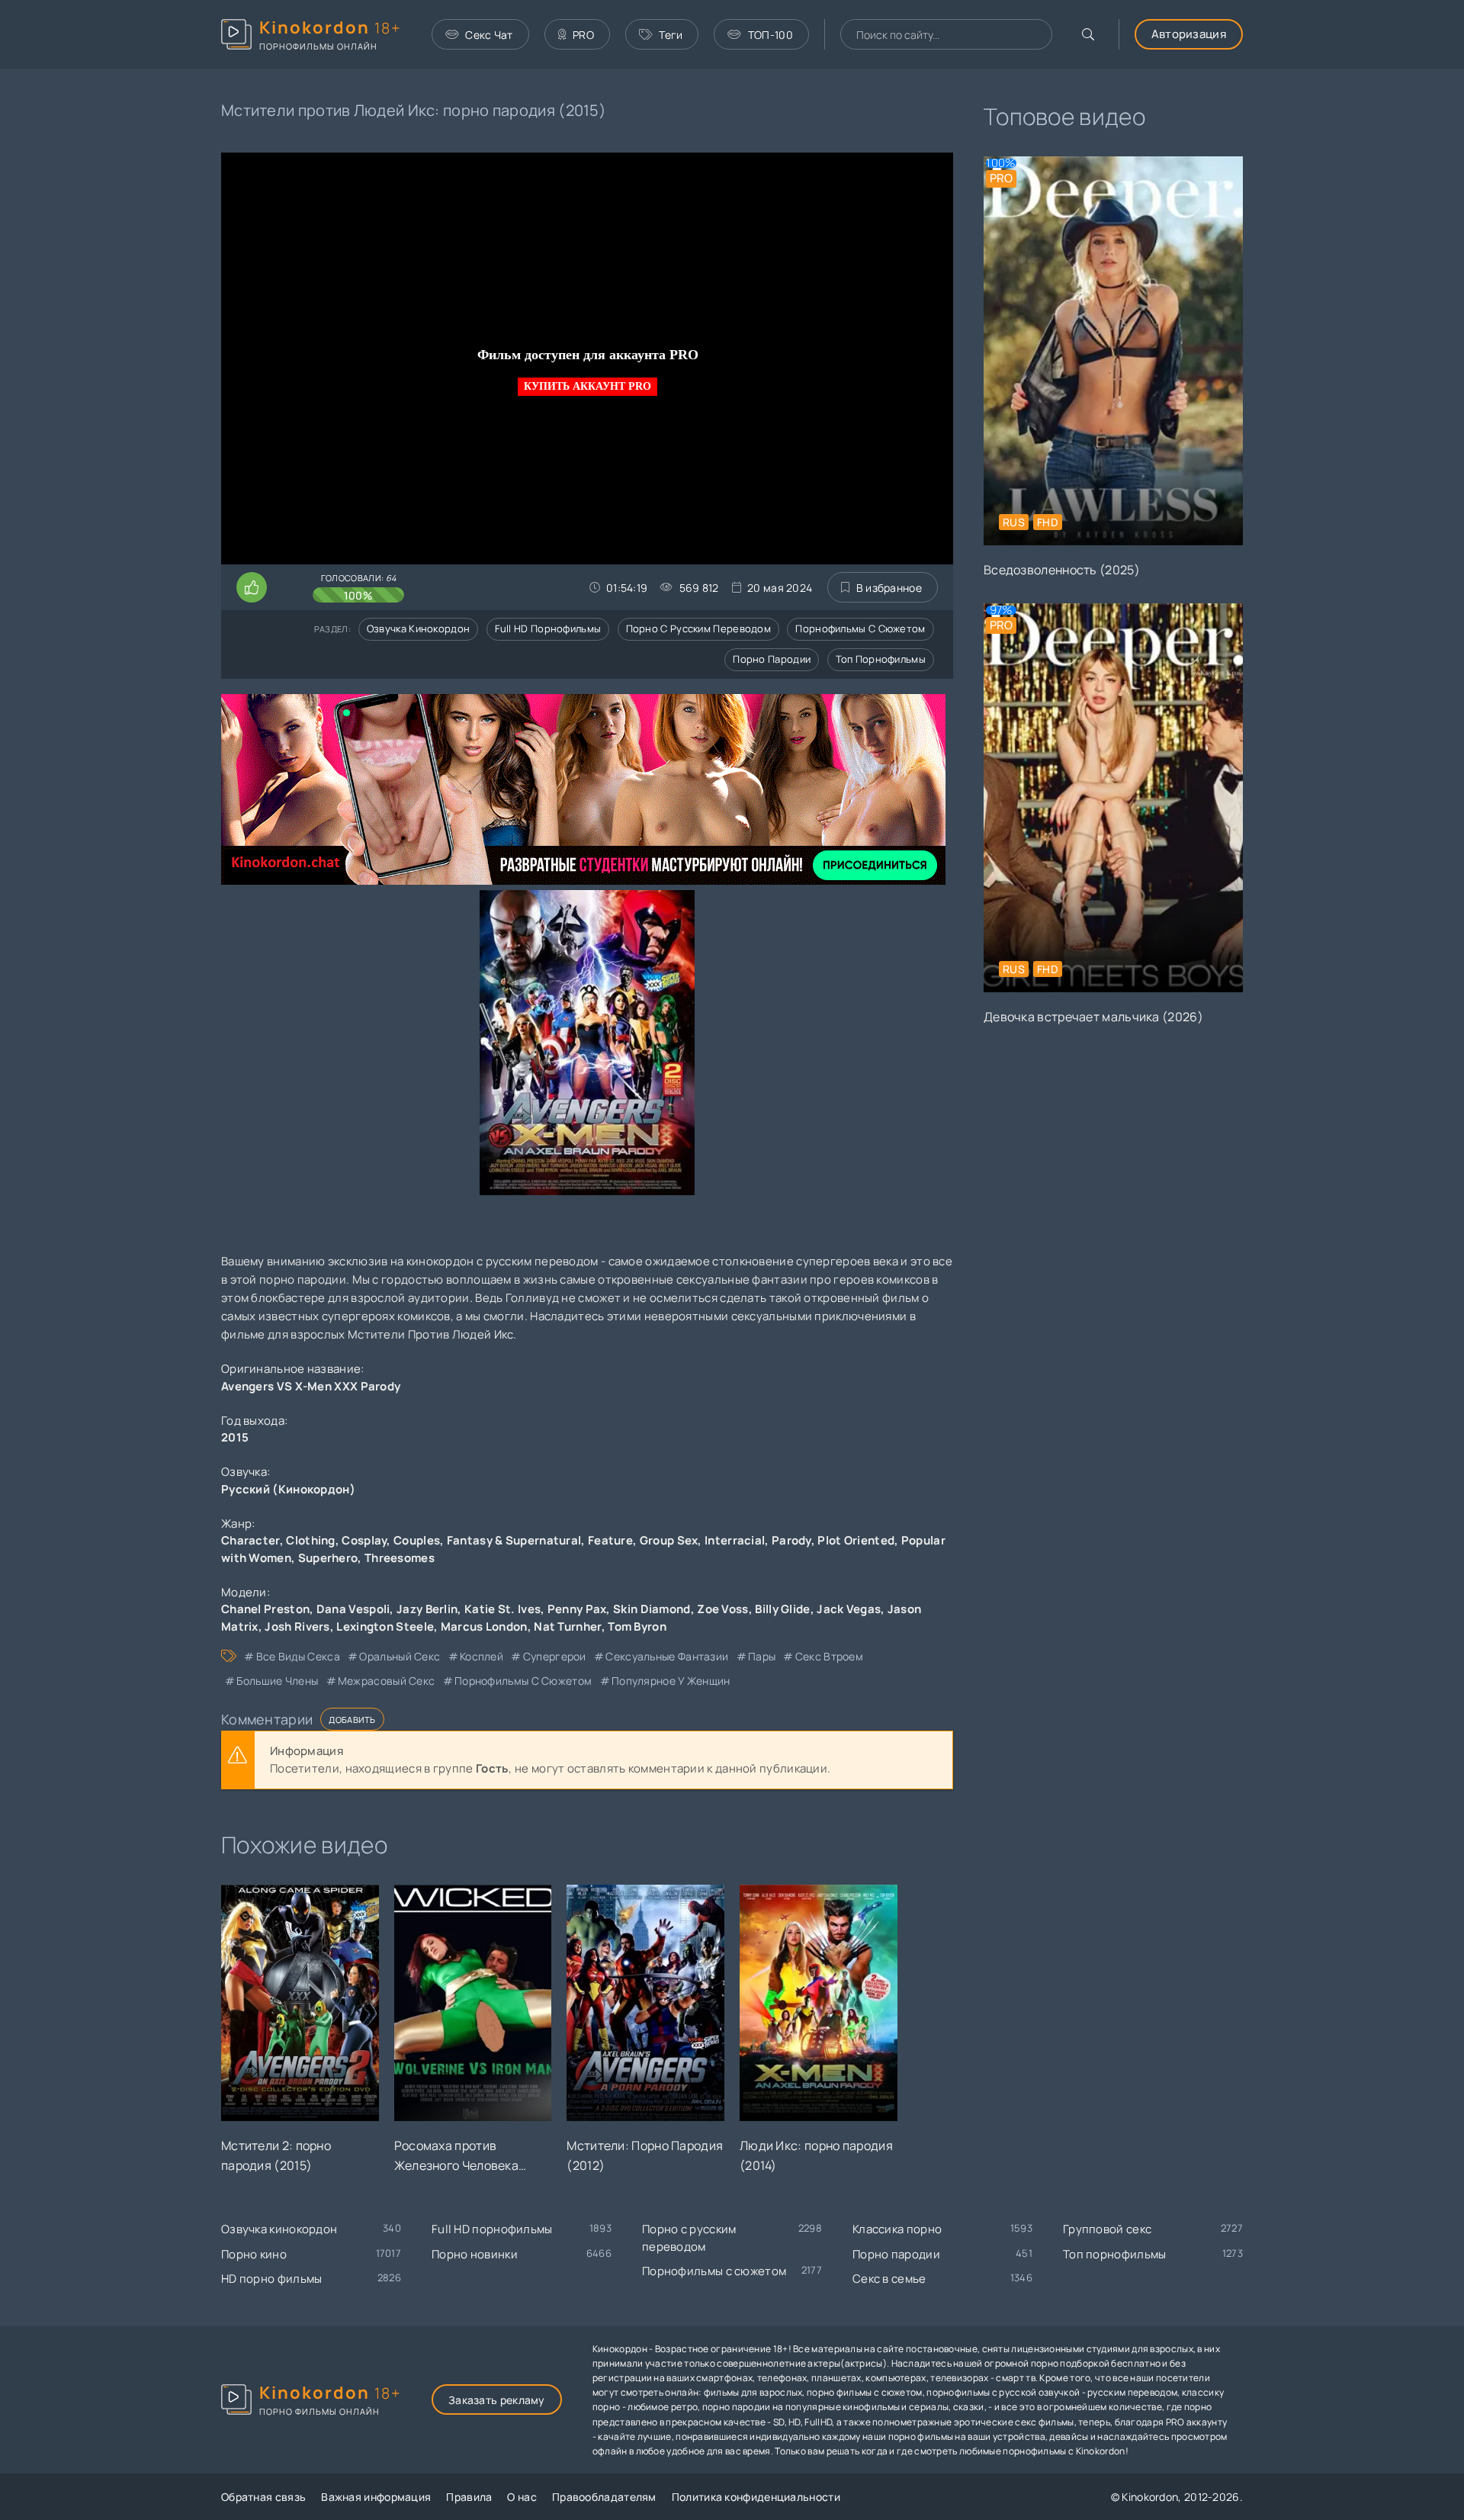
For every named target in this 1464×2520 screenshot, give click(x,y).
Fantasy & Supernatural (514, 1540)
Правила (469, 2497)
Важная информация (376, 2497)
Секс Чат (489, 35)
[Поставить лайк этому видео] (252, 587)
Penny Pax (577, 1609)
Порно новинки (475, 2254)
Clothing (310, 1540)
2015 (235, 1437)
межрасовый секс (387, 1681)
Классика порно (897, 2229)
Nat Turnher (567, 1626)
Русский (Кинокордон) (288, 1489)
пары (762, 1656)
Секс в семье (889, 2279)
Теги (671, 35)
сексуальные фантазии (667, 1656)
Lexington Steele (385, 1626)
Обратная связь (263, 2497)
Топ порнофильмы (881, 659)
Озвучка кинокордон (418, 628)
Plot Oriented (856, 1540)
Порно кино (254, 2254)
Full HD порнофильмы (548, 628)
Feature (610, 1540)
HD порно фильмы (272, 2279)
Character (250, 1540)
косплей (482, 1656)
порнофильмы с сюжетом (523, 1681)
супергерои (554, 1656)
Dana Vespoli (353, 1609)
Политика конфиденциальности (756, 2497)
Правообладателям (604, 2497)
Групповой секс (1107, 2229)
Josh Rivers (297, 1626)
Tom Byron (637, 1626)
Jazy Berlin (427, 1609)
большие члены (277, 1681)
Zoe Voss (722, 1609)
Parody (791, 1540)
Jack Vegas (849, 1609)
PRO (583, 35)
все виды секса (298, 1656)
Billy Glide (782, 1609)
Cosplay (364, 1540)
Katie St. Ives (502, 1609)
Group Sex (669, 1540)
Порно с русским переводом (699, 628)
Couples (417, 1540)
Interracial (735, 1540)
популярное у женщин (671, 1681)
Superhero (328, 1558)
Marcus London (484, 1626)
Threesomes (400, 1558)
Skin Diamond (652, 1609)
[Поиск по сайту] (1088, 34)
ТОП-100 (771, 35)
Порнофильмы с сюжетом (860, 628)
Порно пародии (772, 659)
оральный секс (400, 1656)
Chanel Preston (265, 1609)
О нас (522, 2497)
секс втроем (829, 1656)
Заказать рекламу (497, 2400)
